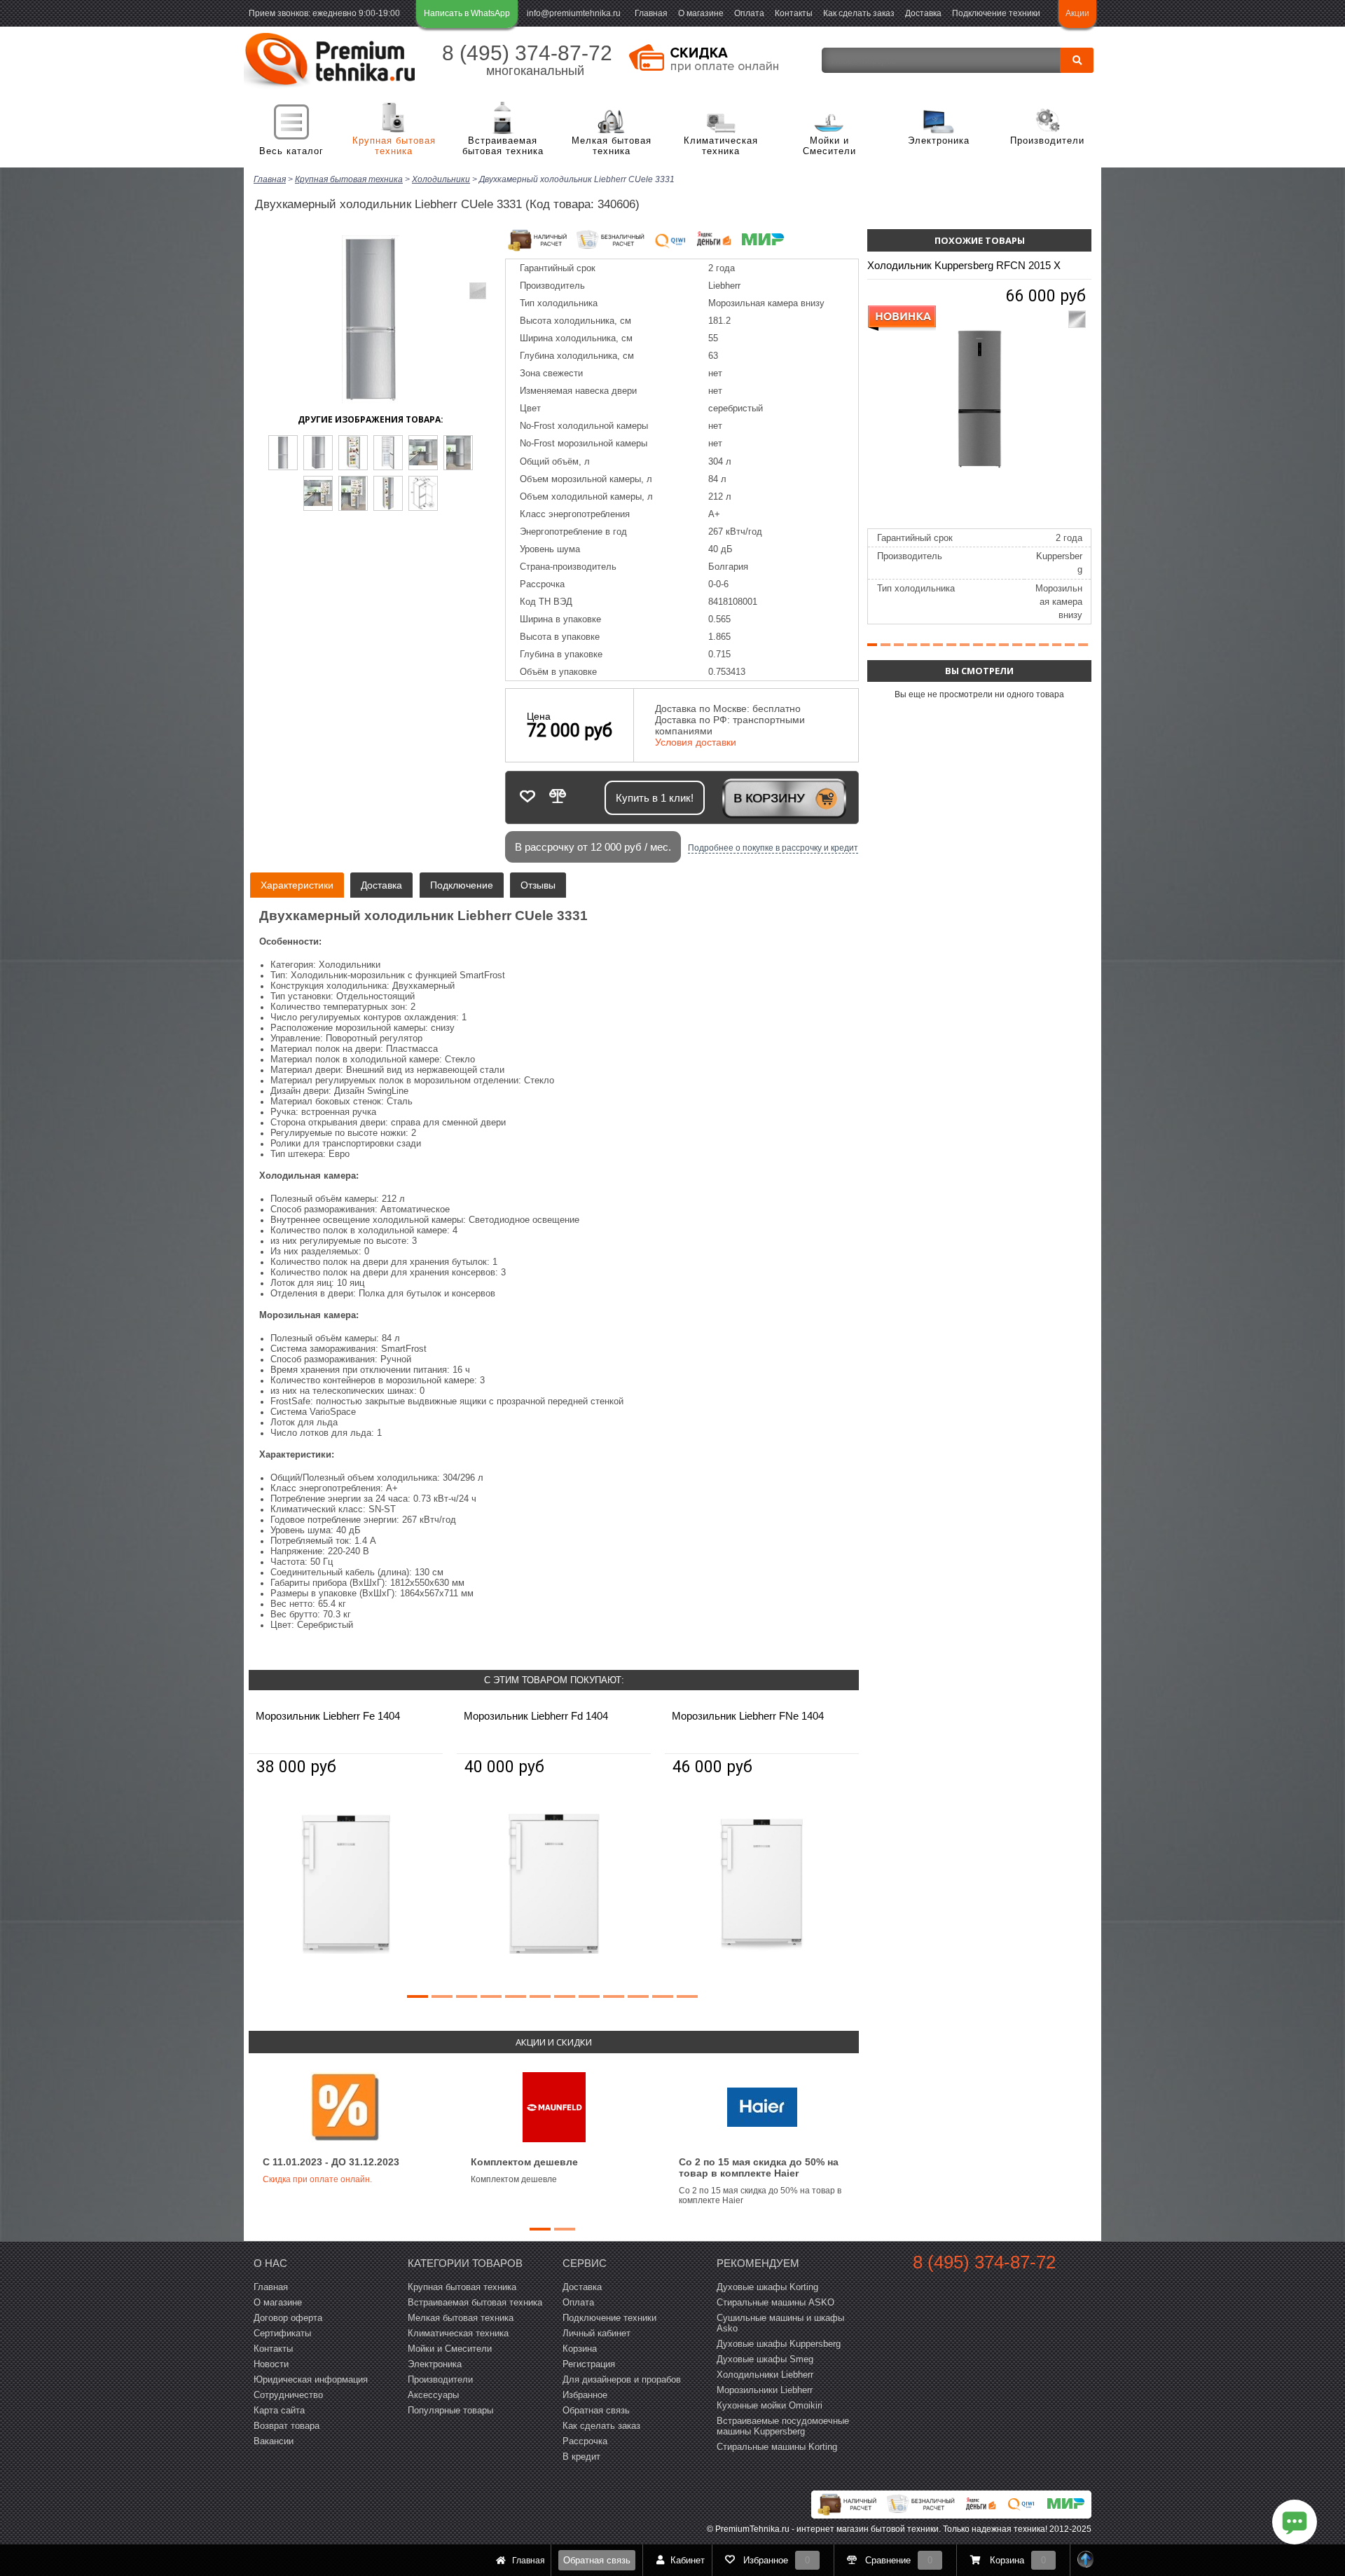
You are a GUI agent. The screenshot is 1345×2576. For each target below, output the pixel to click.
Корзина (580, 2349)
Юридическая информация (311, 2379)
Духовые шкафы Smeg (765, 2359)
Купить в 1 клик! (655, 798)
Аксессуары (433, 2395)
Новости (271, 2364)
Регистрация (589, 2364)
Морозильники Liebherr (765, 2390)
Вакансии (274, 2441)
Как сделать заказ (859, 13)
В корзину (769, 798)
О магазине (701, 13)
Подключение (462, 885)
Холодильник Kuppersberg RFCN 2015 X (964, 265)
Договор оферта (288, 2318)
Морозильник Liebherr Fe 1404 (328, 1716)
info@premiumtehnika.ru (574, 13)
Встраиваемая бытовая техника (503, 146)
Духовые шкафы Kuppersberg (779, 2344)
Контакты (794, 13)
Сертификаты (282, 2333)
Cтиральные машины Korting (777, 2447)
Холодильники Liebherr (765, 2375)
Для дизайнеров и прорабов (622, 2379)
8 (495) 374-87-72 (527, 53)
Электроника (939, 141)
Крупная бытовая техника (394, 146)
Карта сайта (279, 2410)
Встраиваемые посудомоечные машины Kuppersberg (783, 2426)
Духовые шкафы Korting (767, 2287)
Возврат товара (287, 2426)
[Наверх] (1086, 2560)
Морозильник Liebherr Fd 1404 (536, 1716)
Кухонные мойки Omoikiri (770, 2405)
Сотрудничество (288, 2395)
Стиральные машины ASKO (775, 2302)
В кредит (581, 2457)
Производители (1047, 141)
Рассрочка (585, 2441)
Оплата (749, 13)
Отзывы (538, 885)
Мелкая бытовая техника (612, 146)
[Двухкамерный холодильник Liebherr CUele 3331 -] (283, 453)
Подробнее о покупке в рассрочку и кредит (773, 848)
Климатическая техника (721, 146)
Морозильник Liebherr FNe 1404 (748, 1716)
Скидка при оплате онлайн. (317, 2179)
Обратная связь (597, 2560)
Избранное (585, 2395)
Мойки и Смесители (829, 146)
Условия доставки (696, 742)
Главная (651, 13)
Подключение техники (996, 13)
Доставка (923, 13)
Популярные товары (450, 2410)
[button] (418, 1996)
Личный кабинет (596, 2333)
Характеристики (297, 885)
